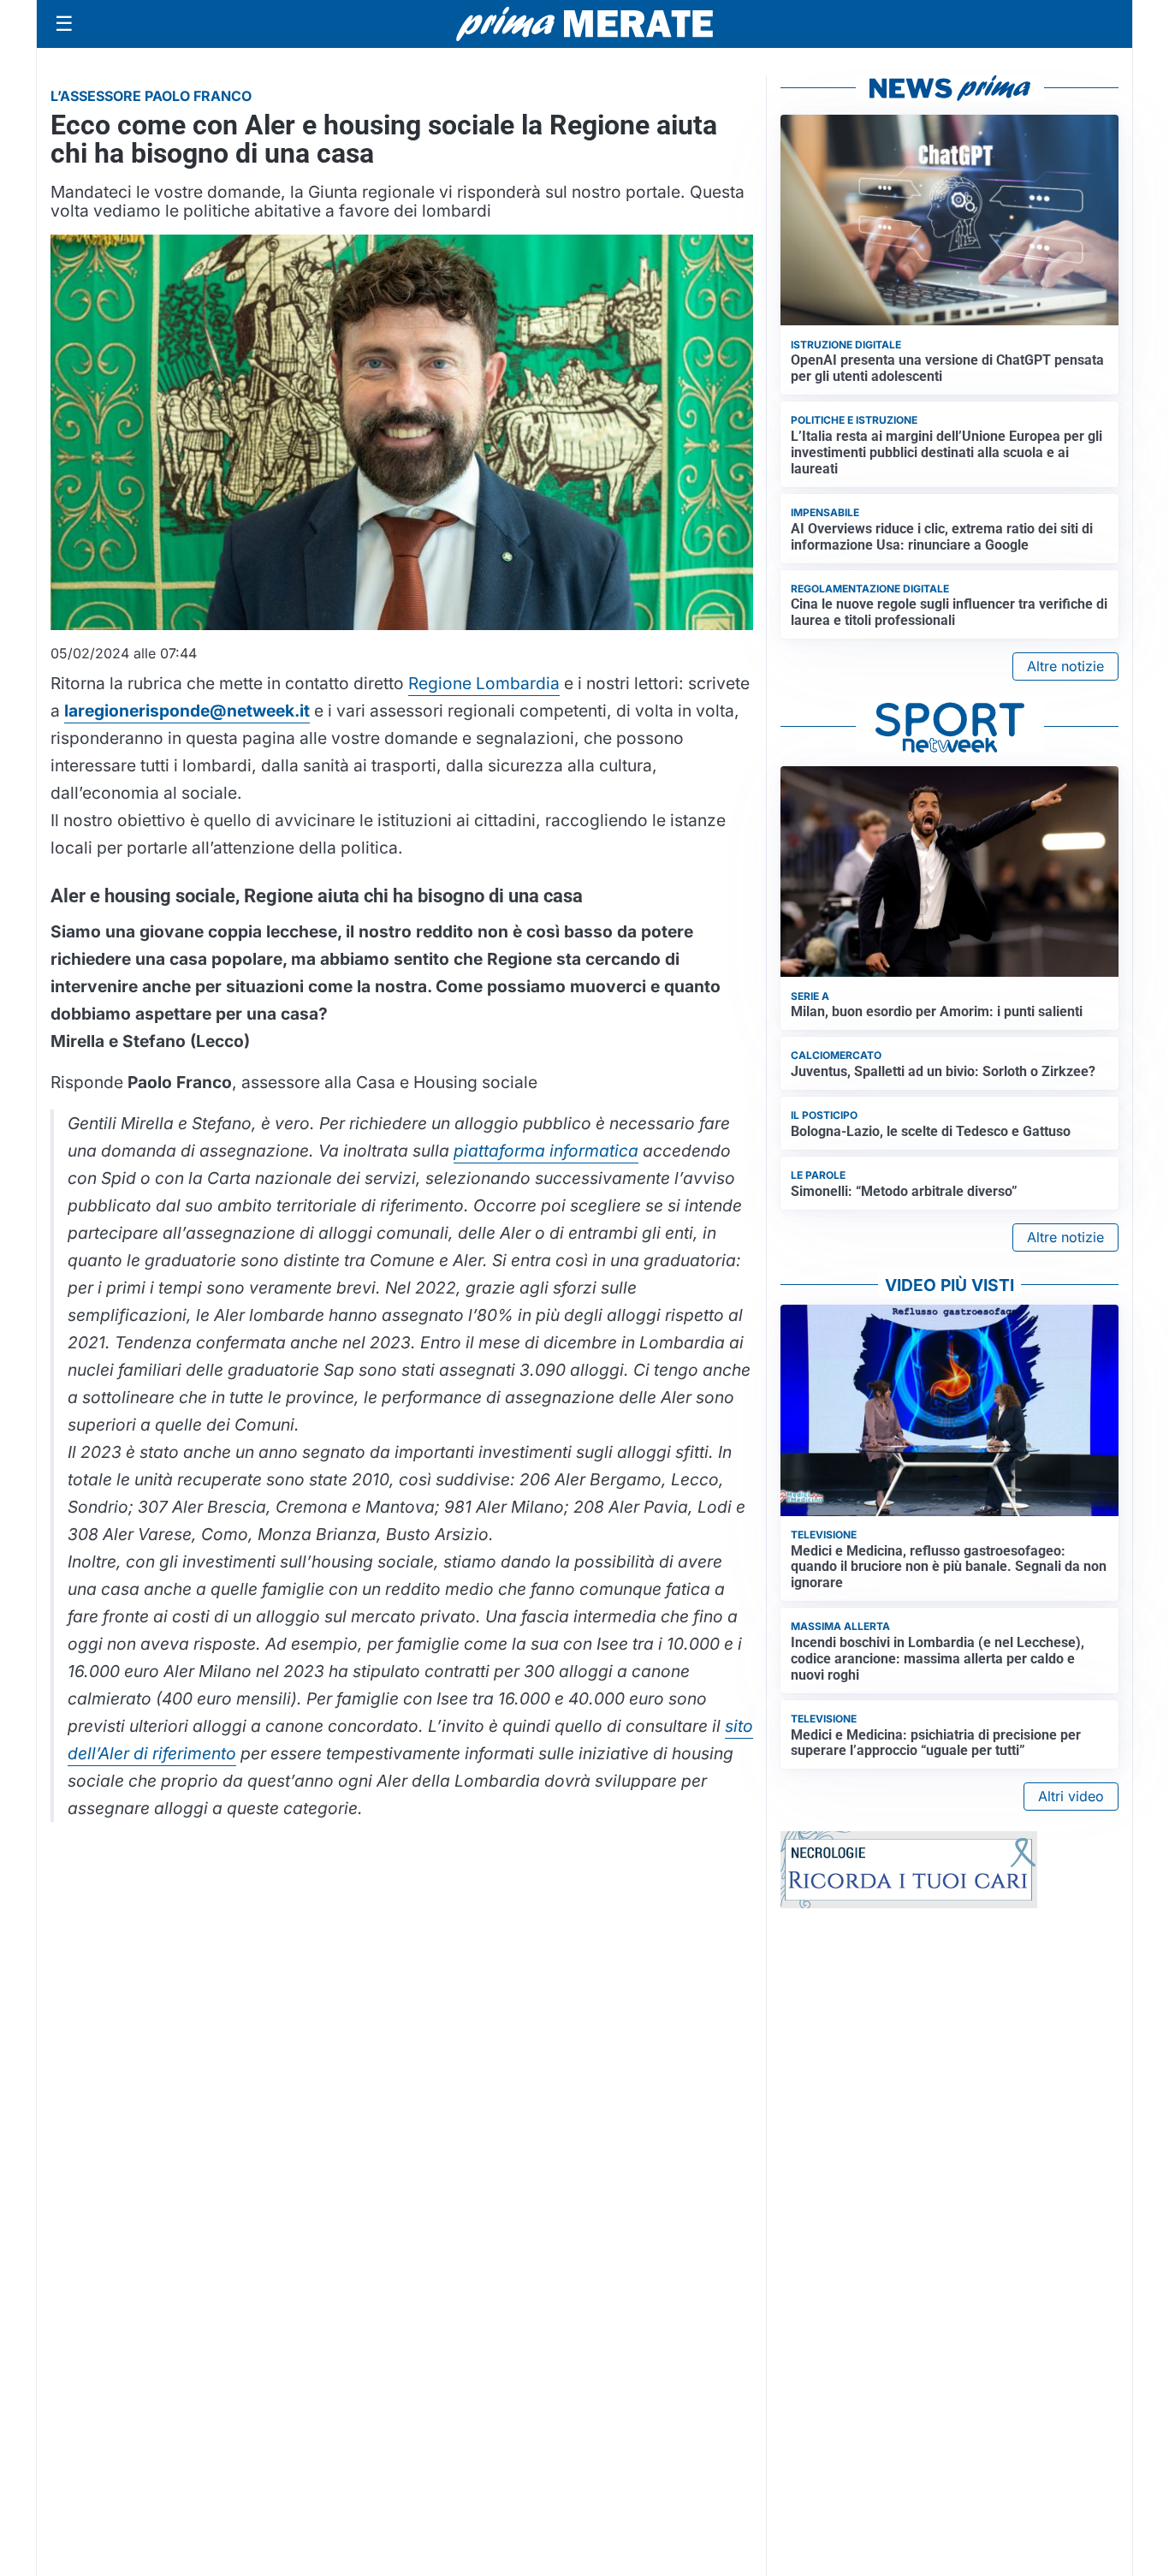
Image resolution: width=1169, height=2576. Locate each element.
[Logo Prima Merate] (584, 24)
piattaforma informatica (546, 1151)
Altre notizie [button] (1065, 666)
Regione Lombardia (484, 683)
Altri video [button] (1071, 1796)
